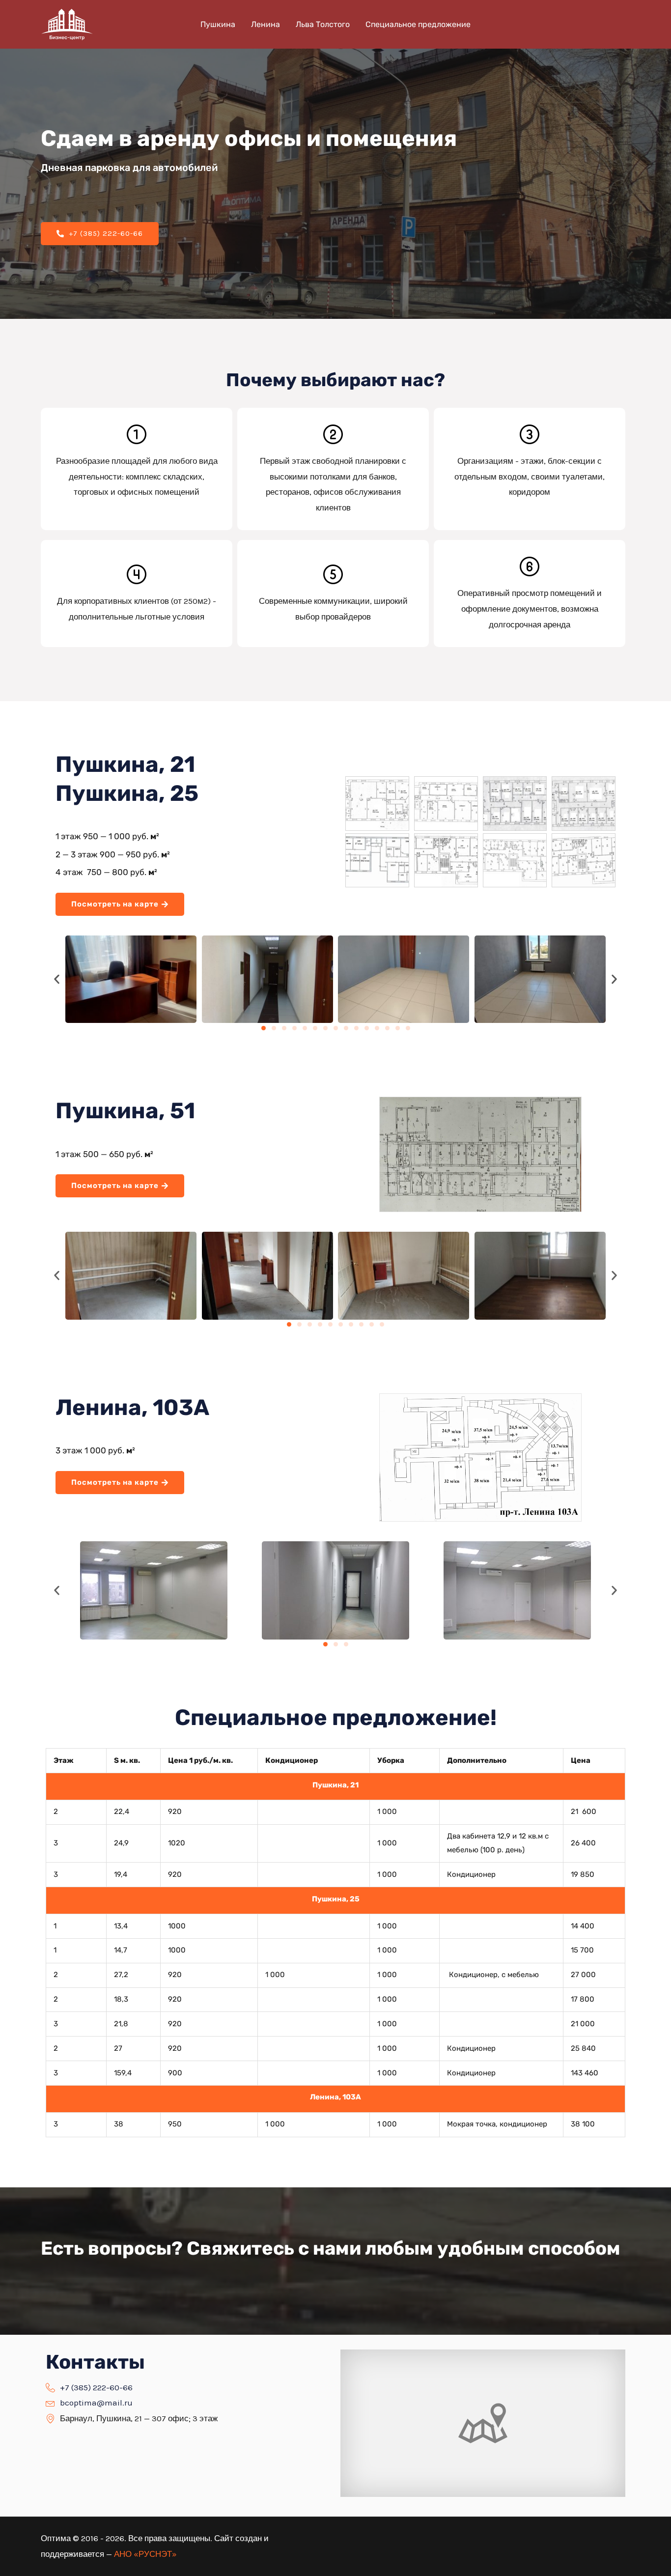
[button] (57, 979)
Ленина (266, 24)
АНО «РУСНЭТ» (145, 2554)
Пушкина (218, 24)
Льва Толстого (323, 24)
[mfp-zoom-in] (377, 802)
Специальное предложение (418, 24)
